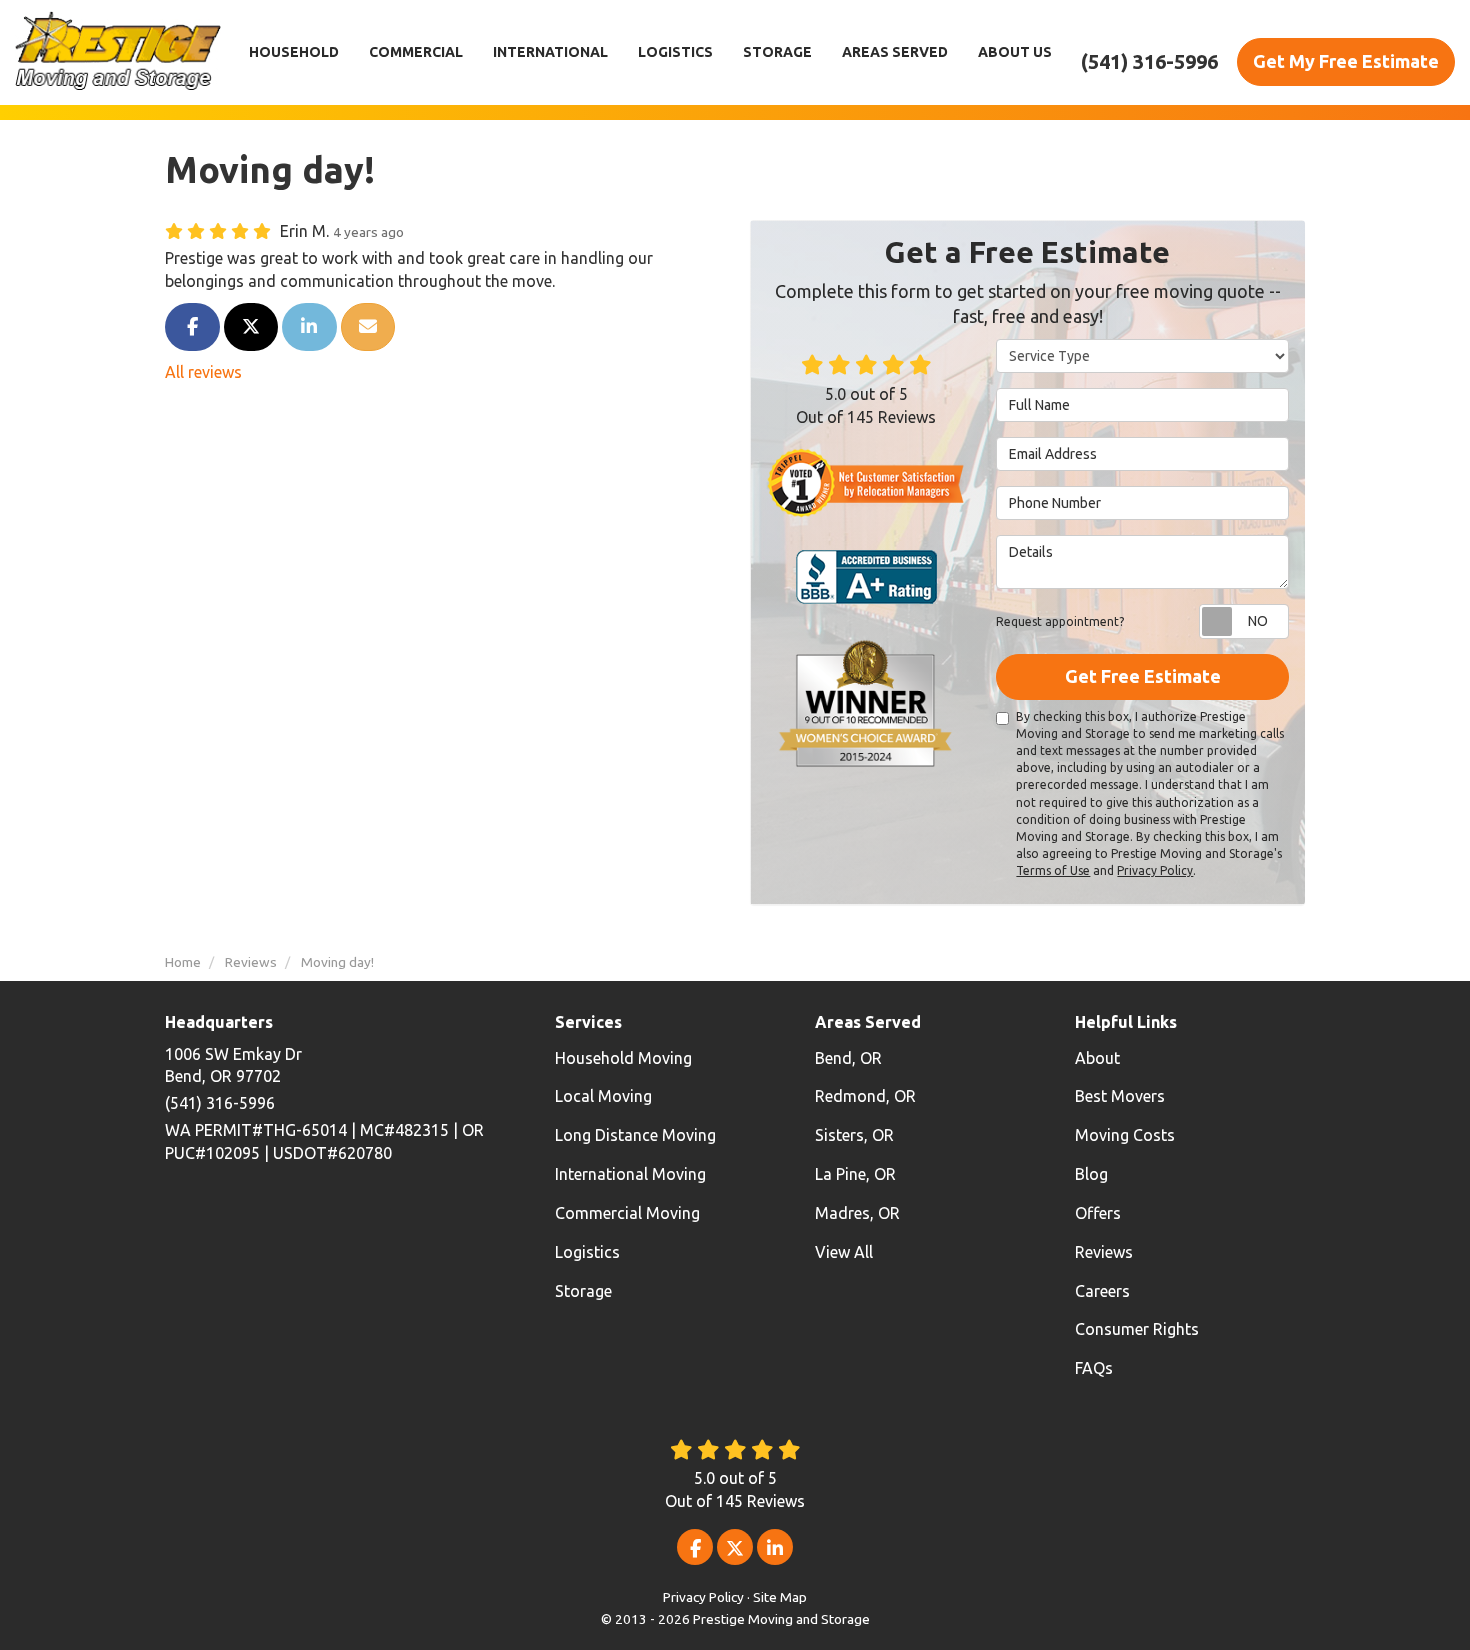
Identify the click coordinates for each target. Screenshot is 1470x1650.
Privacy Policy (1155, 870)
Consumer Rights (1137, 1329)
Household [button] (294, 52)
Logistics (587, 1252)
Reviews (1104, 1252)
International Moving (630, 1174)
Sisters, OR (854, 1135)
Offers (1098, 1213)
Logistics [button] (675, 52)
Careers (1102, 1291)
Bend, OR (848, 1058)
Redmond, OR (865, 1096)
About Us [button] (1015, 52)
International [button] (550, 52)
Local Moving (603, 1096)
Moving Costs (1125, 1135)
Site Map (780, 1597)
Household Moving (623, 1058)
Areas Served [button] (895, 52)
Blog (1091, 1174)
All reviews (203, 372)
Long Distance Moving (635, 1135)
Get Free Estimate (1143, 676)
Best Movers (1120, 1096)
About (1097, 1058)
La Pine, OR (855, 1174)
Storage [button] (777, 52)
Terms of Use (1053, 870)
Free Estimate (1346, 61)
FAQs (1094, 1368)
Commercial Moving (627, 1213)
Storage (583, 1291)
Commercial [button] (416, 52)
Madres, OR (857, 1213)
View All (844, 1252)
